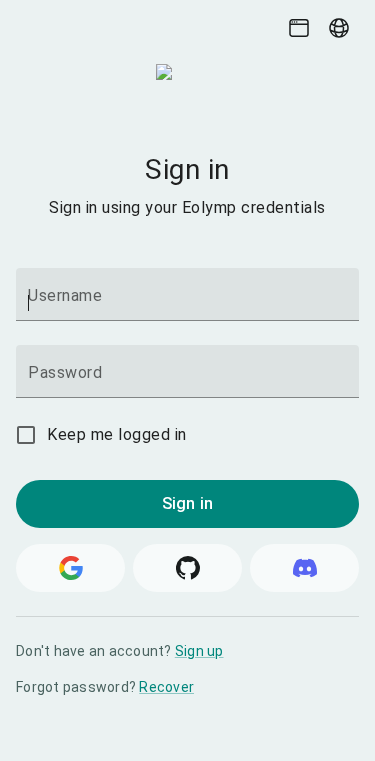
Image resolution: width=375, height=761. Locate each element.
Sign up (199, 651)
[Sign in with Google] (70, 568)
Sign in (187, 503)
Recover (166, 687)
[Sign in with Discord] (304, 568)
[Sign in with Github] (187, 568)
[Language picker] (339, 28)
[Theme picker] (299, 28)
